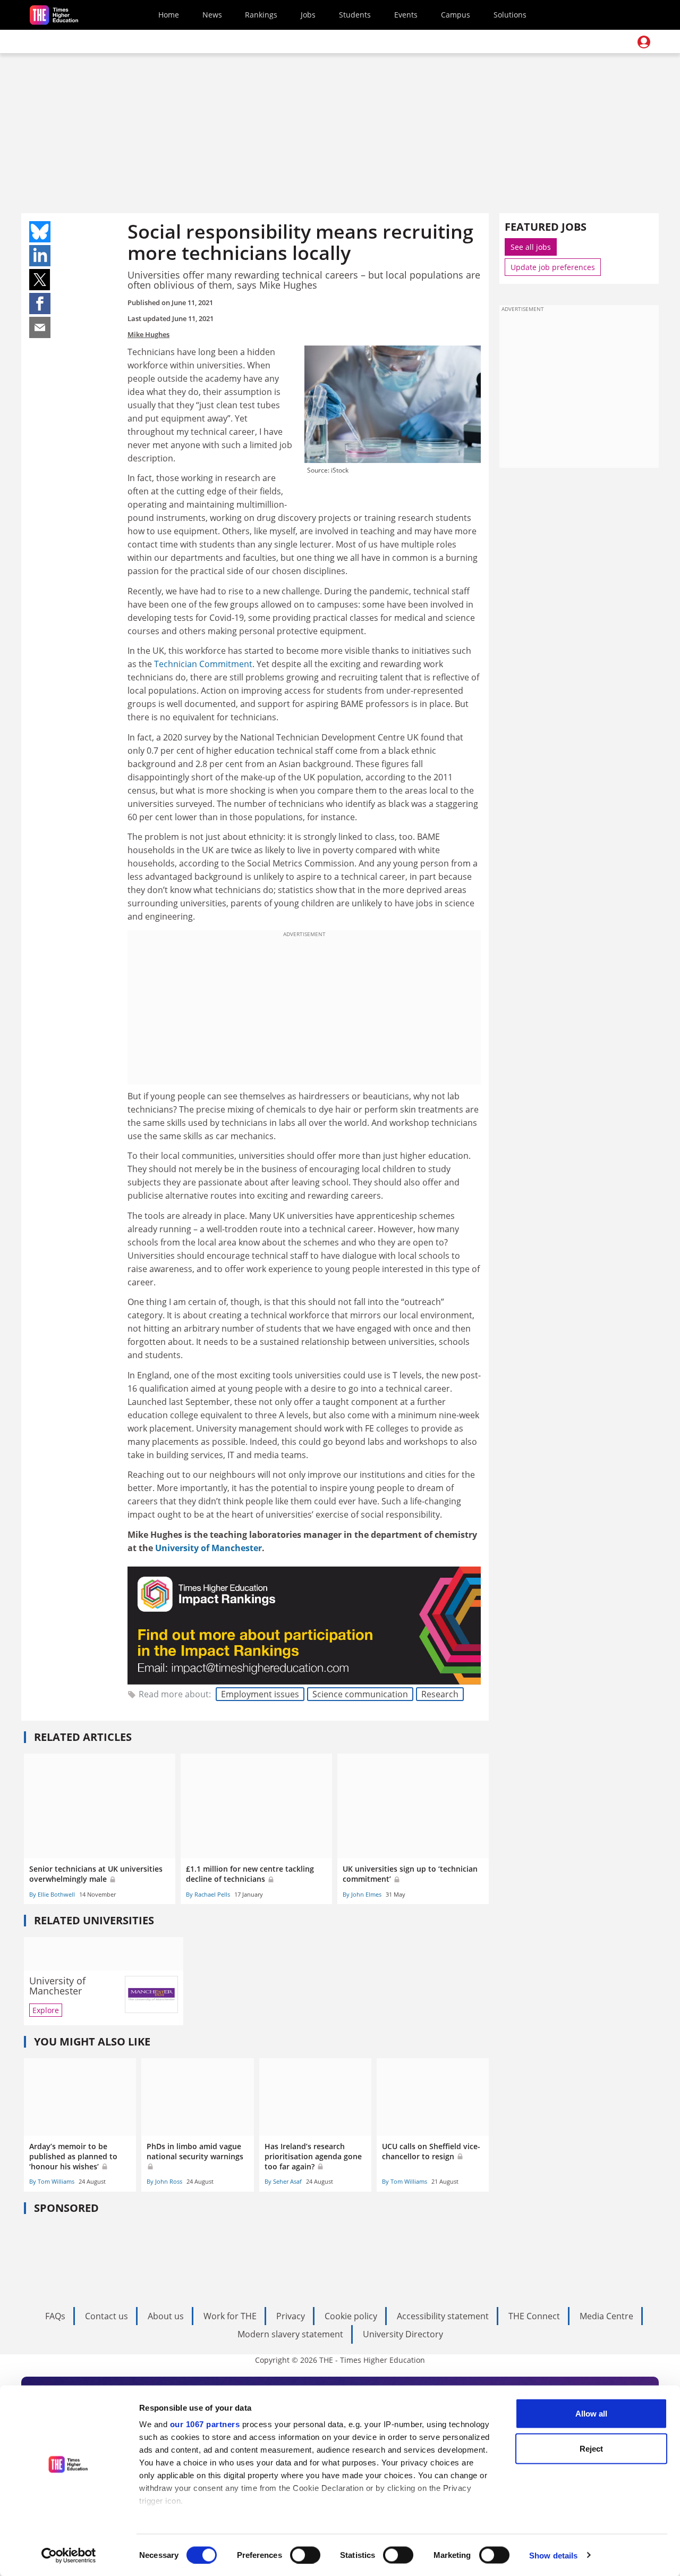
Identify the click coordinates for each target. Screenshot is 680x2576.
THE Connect (534, 2316)
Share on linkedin (40, 256)
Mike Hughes (148, 334)
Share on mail (40, 327)
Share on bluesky (40, 232)
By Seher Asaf (283, 2181)
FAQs (55, 2316)
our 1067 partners (205, 2424)
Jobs (308, 15)
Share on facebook (40, 304)
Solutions (510, 15)
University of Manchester (209, 1548)
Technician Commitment (203, 664)
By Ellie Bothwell (52, 1894)
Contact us (107, 2316)
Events (406, 15)
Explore (46, 2010)
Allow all (591, 2414)
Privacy (291, 2316)
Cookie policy (351, 2316)
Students (355, 15)
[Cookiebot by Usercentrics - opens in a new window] (69, 2555)
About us (166, 2316)
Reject (591, 2448)
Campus (456, 15)
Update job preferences (553, 267)
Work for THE (230, 2316)
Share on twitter (40, 280)
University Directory (403, 2334)
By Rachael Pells (208, 1894)
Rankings (261, 15)
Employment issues (260, 1694)
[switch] (305, 2555)
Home (169, 15)
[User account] (644, 42)
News (212, 15)
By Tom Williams (52, 2181)
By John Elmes (362, 1894)
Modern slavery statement (290, 2334)
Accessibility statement (443, 2316)
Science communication (360, 1694)
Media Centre (606, 2316)
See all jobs (531, 247)
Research (440, 1694)
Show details (553, 2555)
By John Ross (164, 2181)
